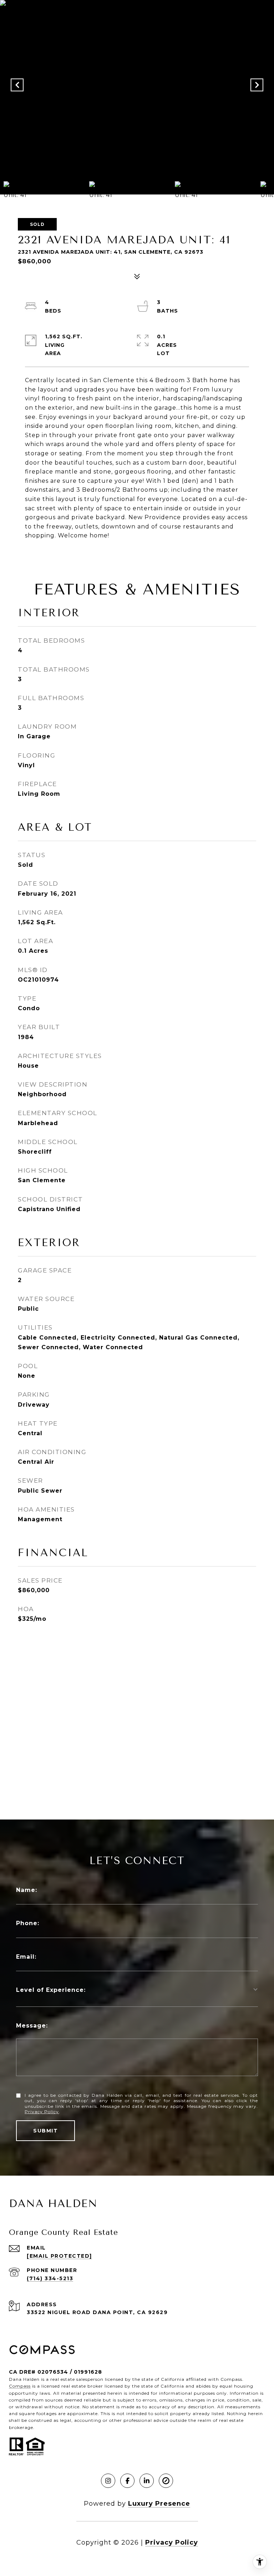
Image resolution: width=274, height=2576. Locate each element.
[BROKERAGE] (166, 2481)
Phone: (28, 1923)
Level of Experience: (51, 1990)
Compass (20, 2386)
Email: (26, 1957)
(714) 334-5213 (50, 2278)
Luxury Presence (159, 2504)
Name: (27, 1890)
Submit (45, 2131)
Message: (32, 2026)
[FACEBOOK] (127, 2481)
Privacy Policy (42, 2112)
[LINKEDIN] (147, 2481)
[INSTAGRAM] (108, 2481)
